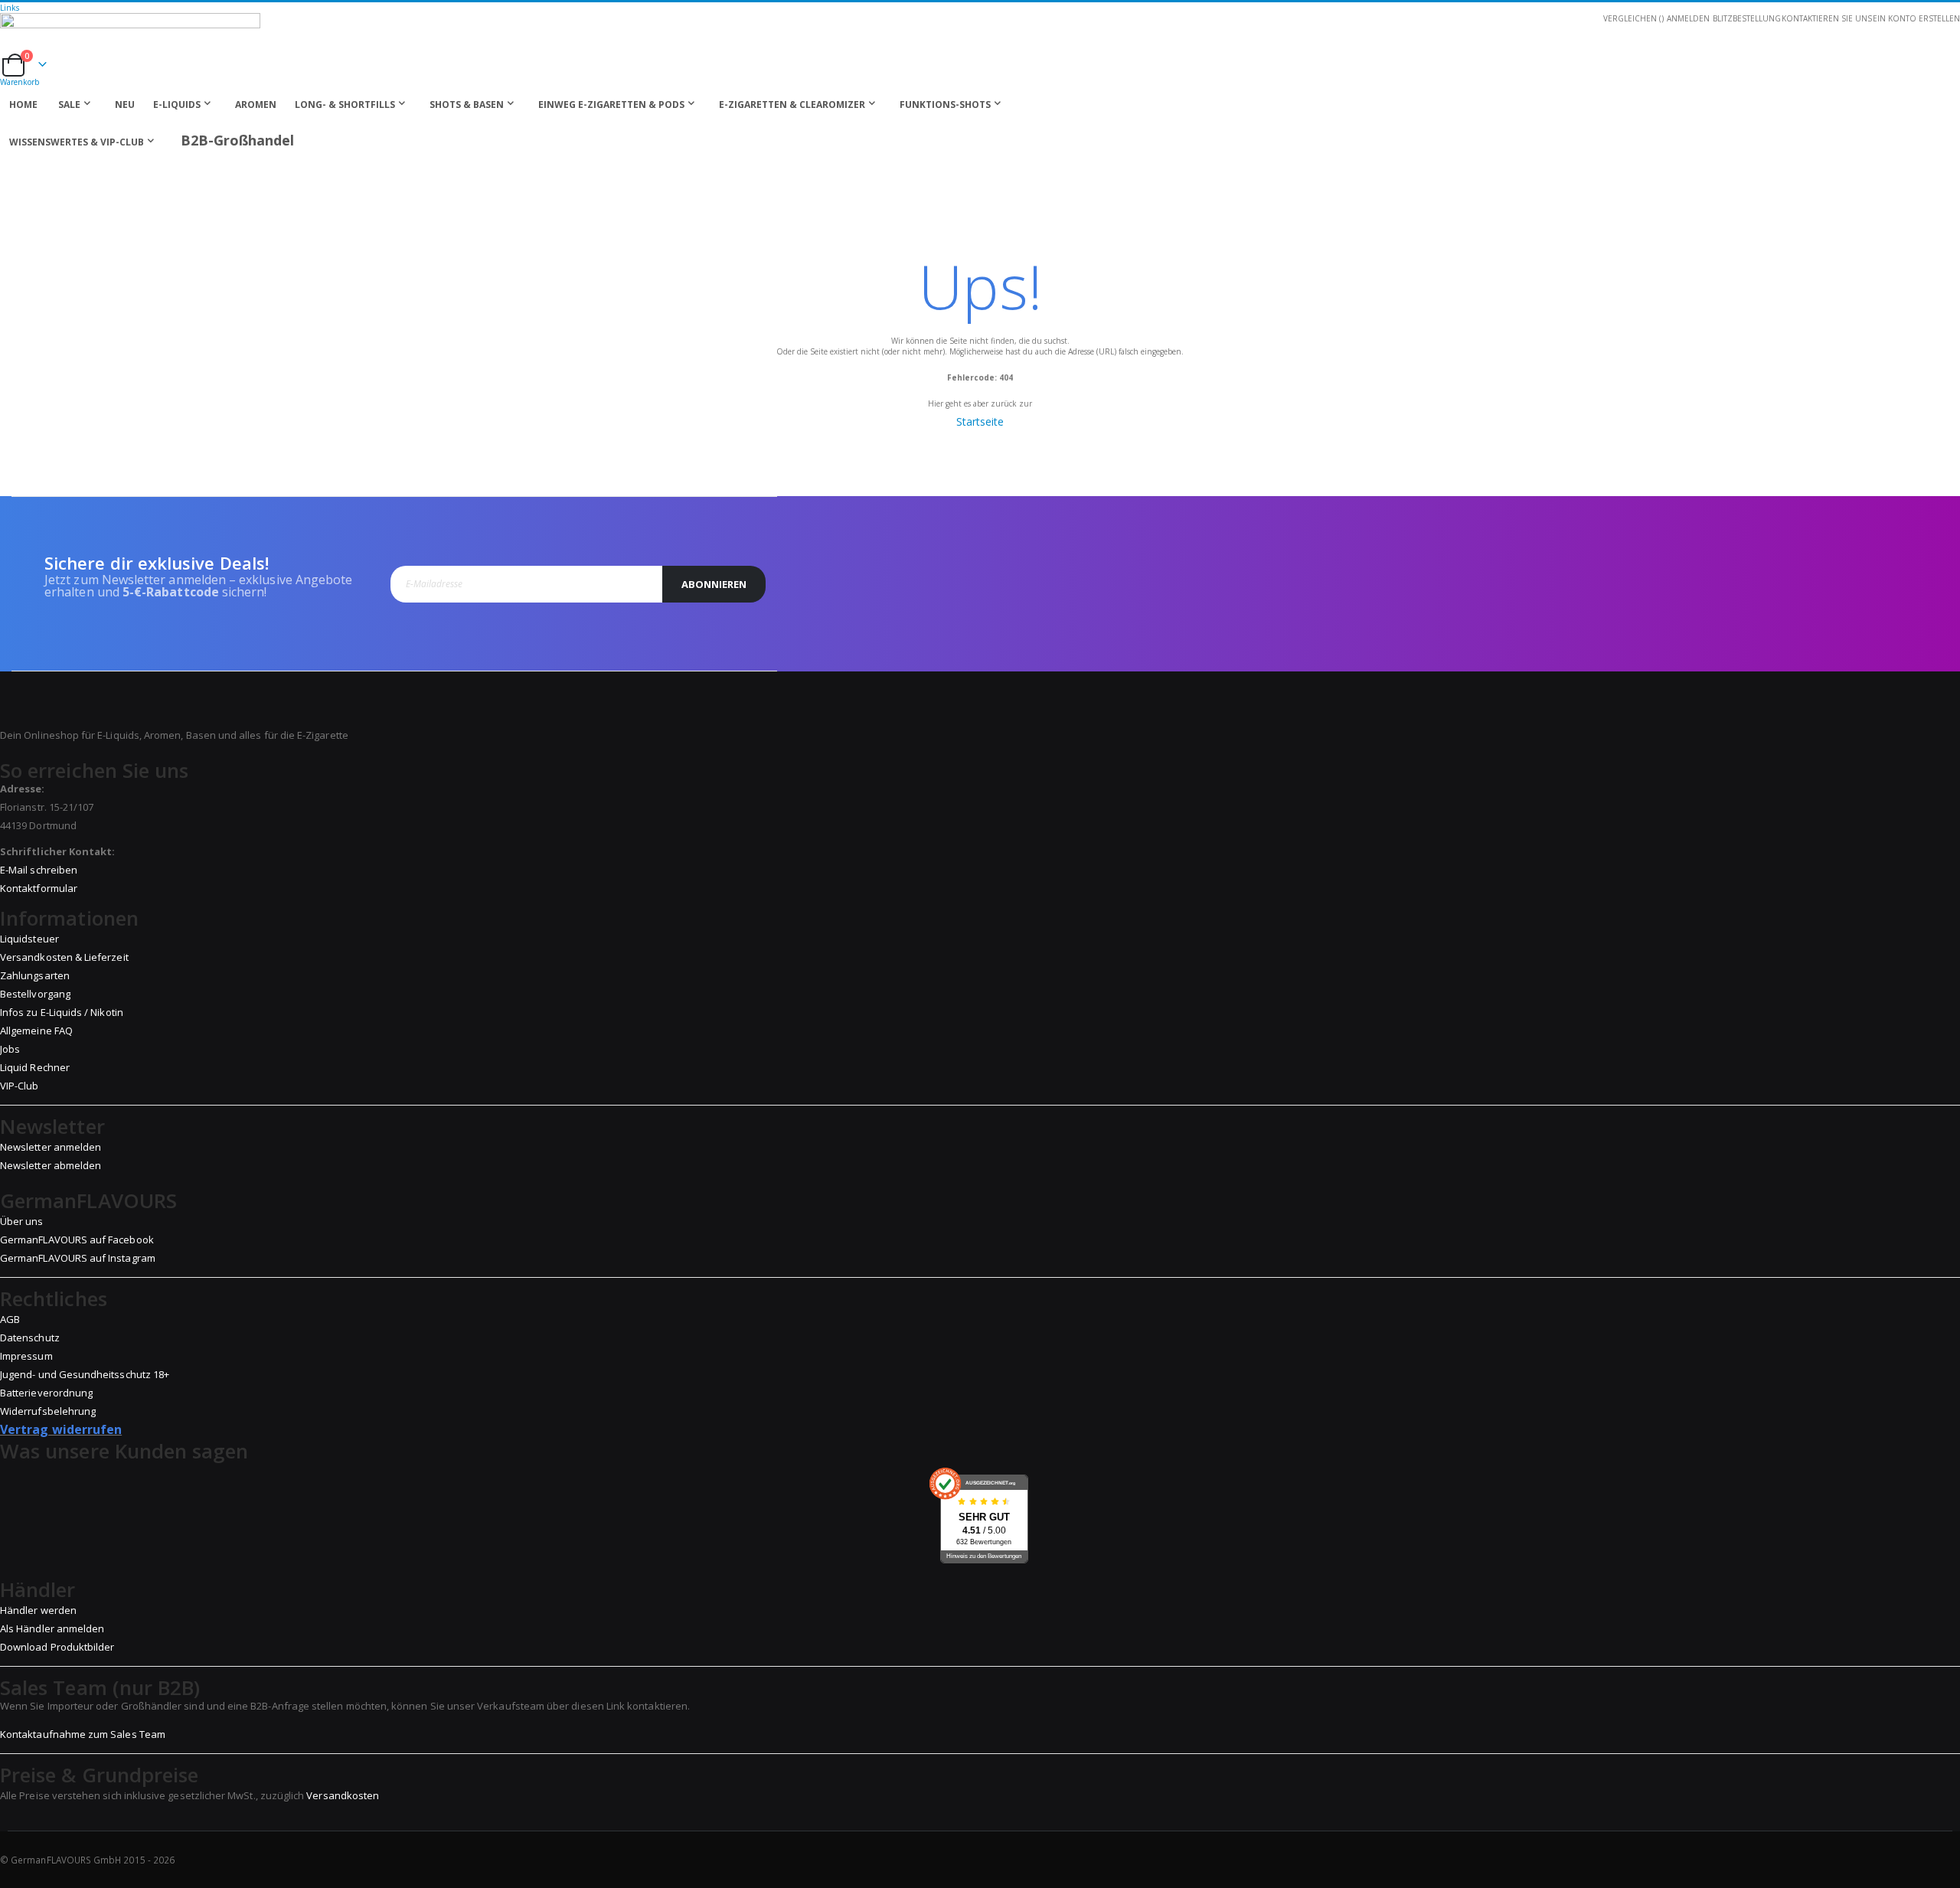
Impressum (26, 1356)
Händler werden (38, 1610)
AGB (10, 1319)
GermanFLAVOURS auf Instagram (78, 1258)
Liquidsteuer (29, 939)
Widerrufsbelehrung (48, 1411)
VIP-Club (20, 1086)
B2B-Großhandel (237, 140)
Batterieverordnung (46, 1393)
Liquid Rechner (35, 1067)
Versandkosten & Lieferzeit (64, 957)
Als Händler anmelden (52, 1628)
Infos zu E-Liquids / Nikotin (62, 1012)
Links (10, 8)
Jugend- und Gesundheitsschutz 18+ (85, 1374)
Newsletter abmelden (51, 1165)
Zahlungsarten (35, 975)
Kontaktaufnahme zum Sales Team (83, 1734)
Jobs (10, 1049)
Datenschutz (30, 1338)
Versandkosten (343, 1795)
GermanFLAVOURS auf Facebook (77, 1240)
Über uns (22, 1221)
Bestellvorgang (35, 994)
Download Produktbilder (57, 1647)
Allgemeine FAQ (36, 1031)
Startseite (980, 421)
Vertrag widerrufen (61, 1429)
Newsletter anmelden (51, 1147)
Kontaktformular (39, 888)
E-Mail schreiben (39, 870)
